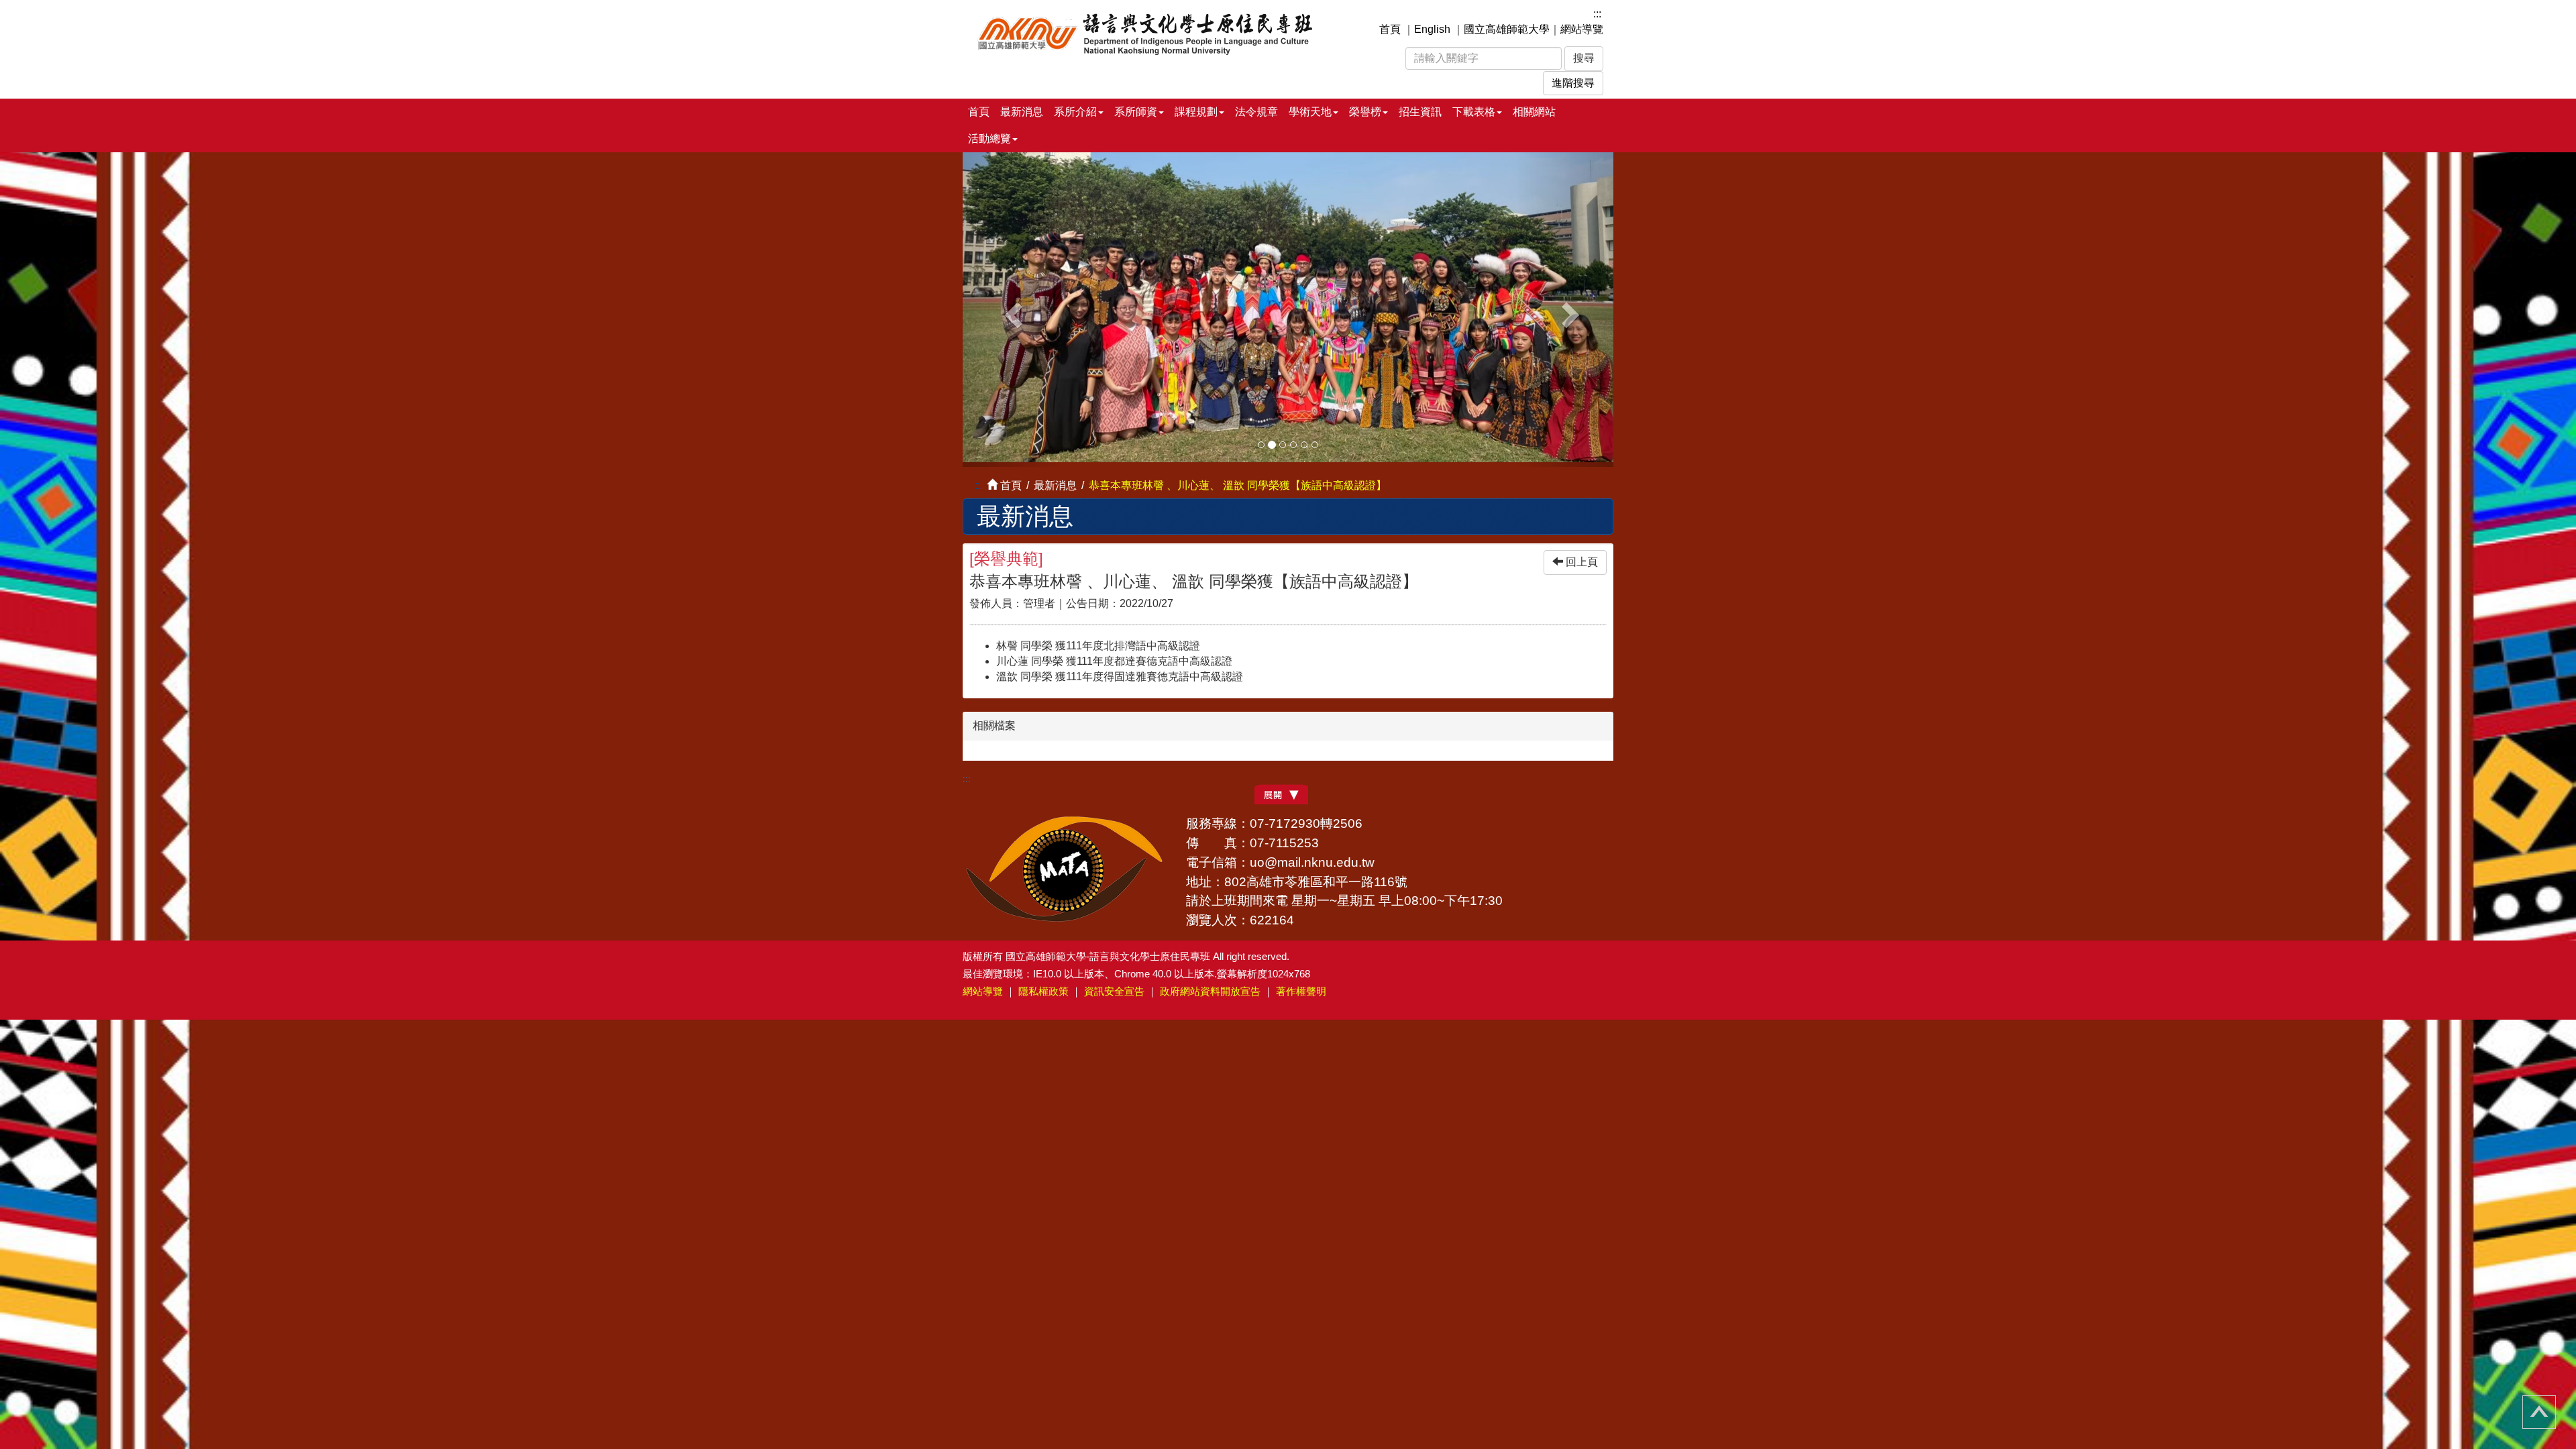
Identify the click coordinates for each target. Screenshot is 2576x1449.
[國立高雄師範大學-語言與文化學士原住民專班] (1152, 32)
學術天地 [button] (1310, 112)
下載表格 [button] (1474, 112)
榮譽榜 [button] (1365, 112)
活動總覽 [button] (989, 139)
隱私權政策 (1043, 986)
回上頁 (1580, 557)
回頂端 (2539, 1412)
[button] (1012, 307)
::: (1597, 14)
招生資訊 (1420, 112)
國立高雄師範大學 (1507, 29)
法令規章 (1256, 112)
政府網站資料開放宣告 (1210, 986)
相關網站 (1534, 112)
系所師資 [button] (1136, 112)
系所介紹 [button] (1075, 112)
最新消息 (1022, 112)
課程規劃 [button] (1196, 112)
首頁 (1390, 29)
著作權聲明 (1301, 986)
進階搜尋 (1573, 83)
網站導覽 (1582, 29)
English (1432, 29)
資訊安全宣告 (1114, 986)
